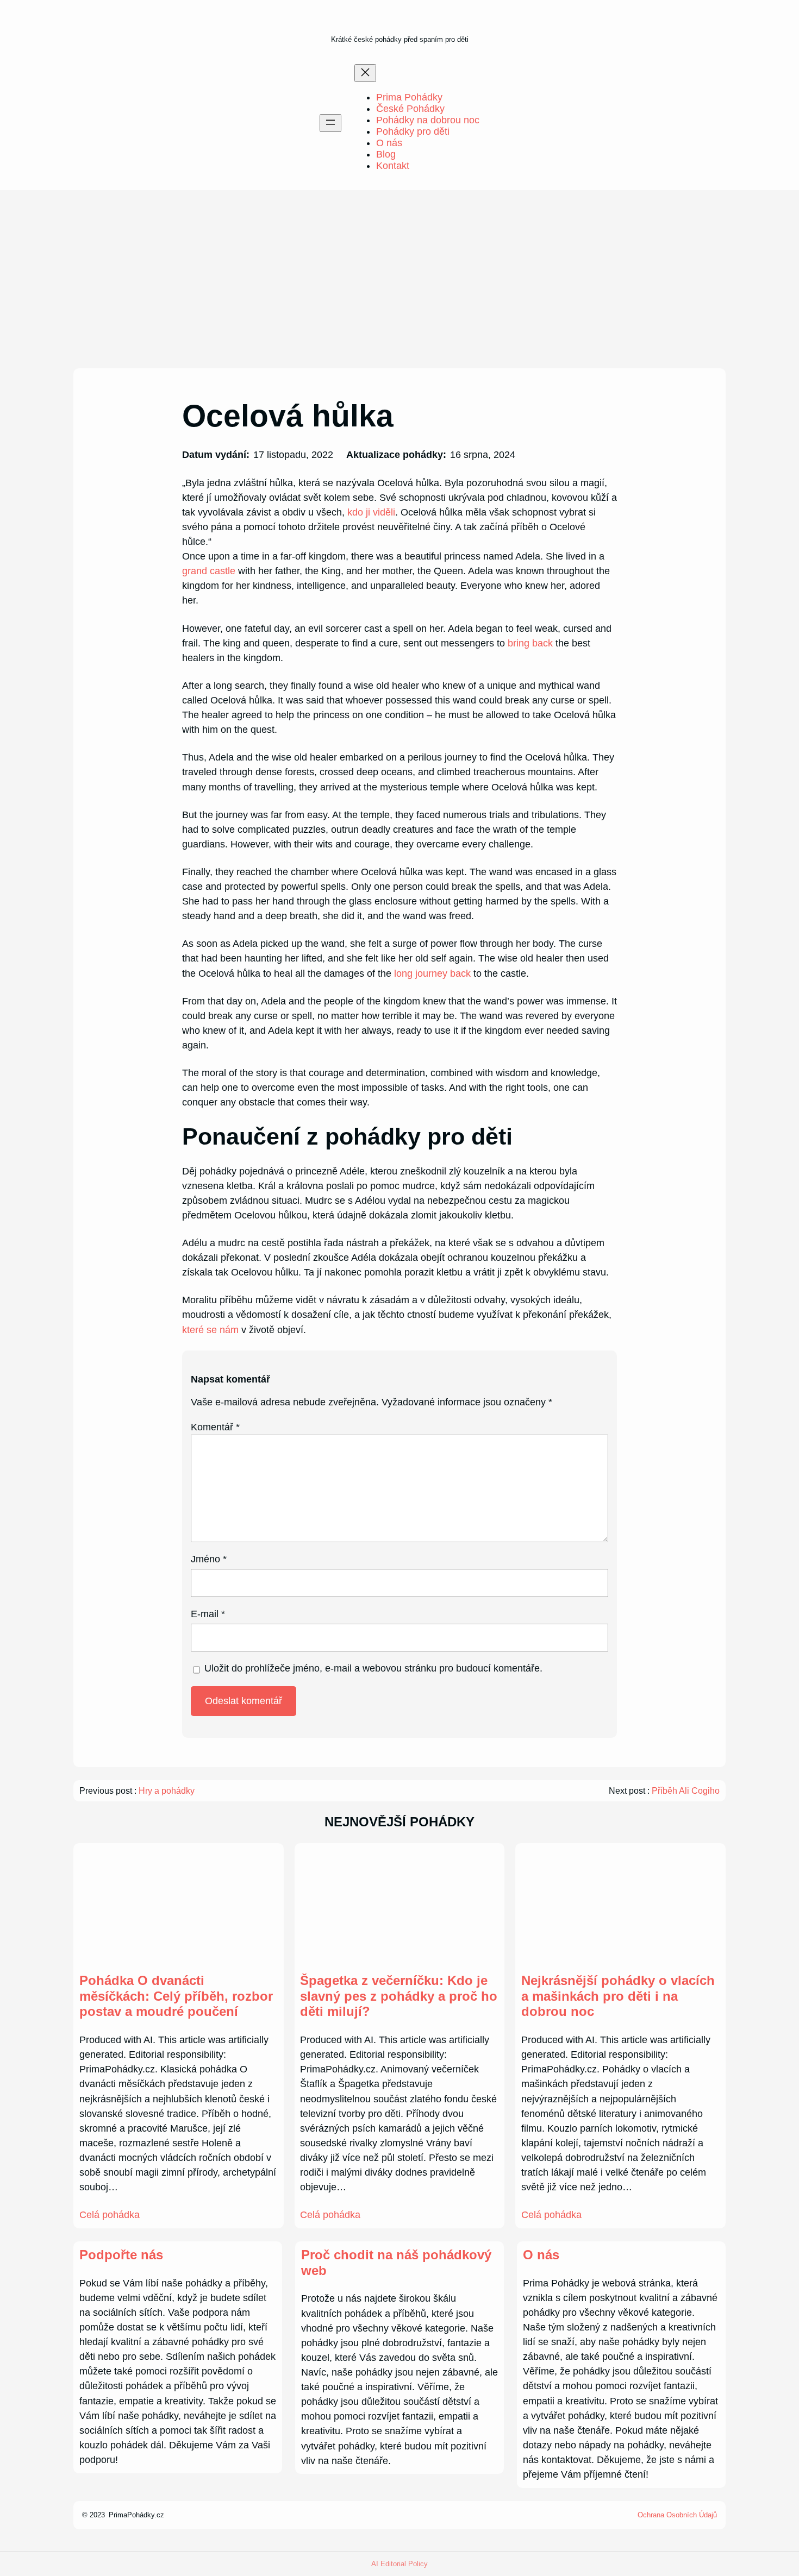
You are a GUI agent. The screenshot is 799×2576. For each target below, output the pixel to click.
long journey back (432, 973)
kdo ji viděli (371, 512)
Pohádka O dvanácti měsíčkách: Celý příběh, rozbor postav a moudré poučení (176, 1996)
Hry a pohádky (167, 1791)
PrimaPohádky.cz (136, 2515)
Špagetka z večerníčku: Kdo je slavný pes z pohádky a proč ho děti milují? (399, 1996)
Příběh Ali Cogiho (686, 1791)
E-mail (208, 1614)
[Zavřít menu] (365, 73)
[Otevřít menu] (330, 123)
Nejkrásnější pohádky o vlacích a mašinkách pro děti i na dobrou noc (618, 1996)
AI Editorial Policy (399, 2564)
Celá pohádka (110, 2215)
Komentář (215, 1427)
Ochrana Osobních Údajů (677, 2515)
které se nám (210, 1330)
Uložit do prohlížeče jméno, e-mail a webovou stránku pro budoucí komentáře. (373, 1668)
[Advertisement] (399, 279)
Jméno (209, 1559)
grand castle (209, 571)
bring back (530, 643)
